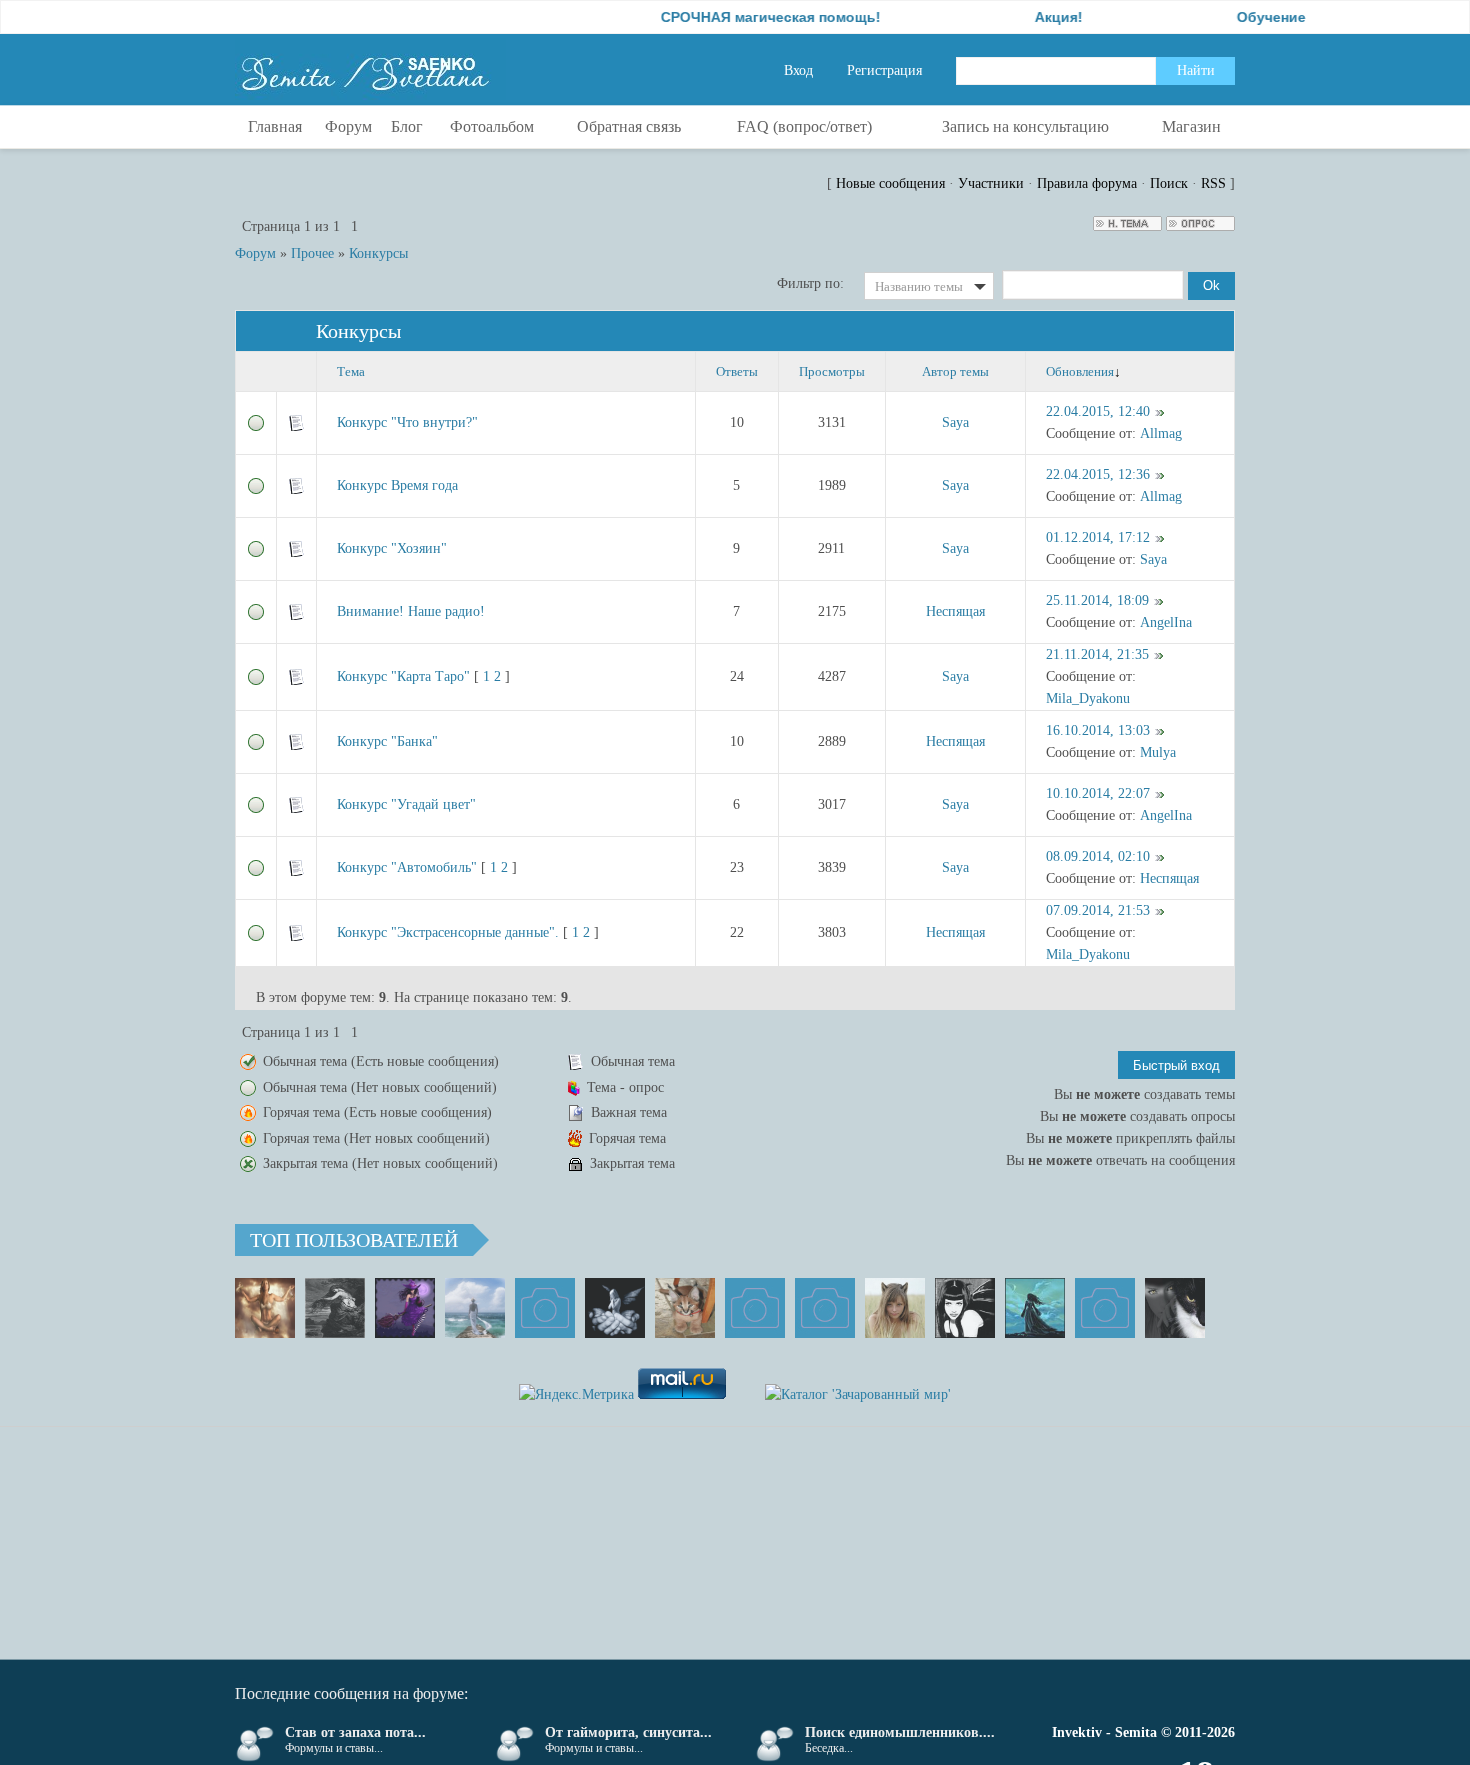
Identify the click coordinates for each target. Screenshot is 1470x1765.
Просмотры (832, 371)
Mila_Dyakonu (1088, 698)
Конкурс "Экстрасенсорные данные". (448, 932)
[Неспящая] (335, 1308)
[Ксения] (1035, 1308)
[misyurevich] (965, 1308)
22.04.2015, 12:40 (1098, 411)
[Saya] (265, 1308)
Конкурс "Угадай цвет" (406, 804)
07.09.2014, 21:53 (1098, 910)
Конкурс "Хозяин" (392, 548)
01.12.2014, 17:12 (1098, 537)
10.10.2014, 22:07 (1098, 793)
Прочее (312, 253)
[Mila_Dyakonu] (545, 1308)
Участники (991, 183)
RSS (1213, 183)
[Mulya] (615, 1308)
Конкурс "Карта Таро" (403, 676)
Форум (255, 253)
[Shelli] (685, 1308)
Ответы (737, 371)
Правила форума (1087, 183)
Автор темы (955, 371)
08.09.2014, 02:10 (1098, 856)
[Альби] (825, 1308)
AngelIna (1166, 622)
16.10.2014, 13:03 (1098, 730)
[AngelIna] (405, 1308)
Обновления (1080, 371)
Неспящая (955, 611)
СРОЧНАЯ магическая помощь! (738, 17)
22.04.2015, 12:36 (1098, 474)
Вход (798, 70)
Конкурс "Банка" (387, 741)
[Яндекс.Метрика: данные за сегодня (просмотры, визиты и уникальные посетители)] (576, 1395)
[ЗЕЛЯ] (475, 1308)
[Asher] (1105, 1308)
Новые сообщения (890, 183)
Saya (955, 422)
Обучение (1238, 17)
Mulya (1158, 752)
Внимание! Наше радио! (411, 611)
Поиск (1169, 183)
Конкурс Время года (397, 485)
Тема (351, 371)
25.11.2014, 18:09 (1097, 600)
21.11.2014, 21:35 (1097, 654)
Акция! (1026, 17)
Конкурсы (378, 253)
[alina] (895, 1308)
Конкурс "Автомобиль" (407, 867)
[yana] (755, 1308)
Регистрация (884, 70)
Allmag (1161, 433)
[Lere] (1175, 1308)
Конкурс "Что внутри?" (407, 422)
